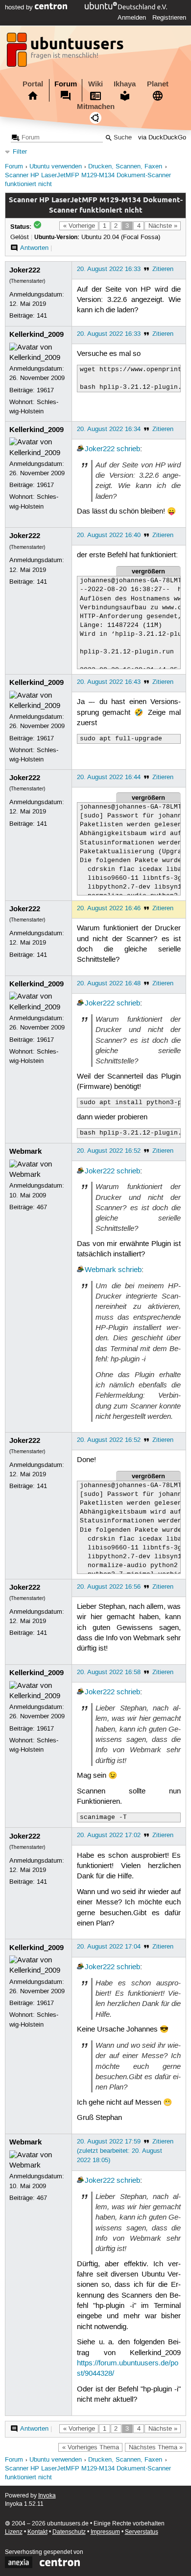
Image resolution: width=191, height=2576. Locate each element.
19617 (45, 390)
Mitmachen (96, 107)
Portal (33, 84)
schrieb (128, 449)
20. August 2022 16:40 (109, 535)
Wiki (95, 84)
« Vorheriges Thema (91, 2447)
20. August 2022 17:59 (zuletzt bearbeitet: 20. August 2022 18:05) (119, 2151)
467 (42, 1207)
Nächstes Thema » (156, 2447)
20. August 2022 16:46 (109, 908)
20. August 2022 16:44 (109, 777)
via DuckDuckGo (162, 138)
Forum (66, 84)
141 (42, 316)
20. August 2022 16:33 (109, 269)
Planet (158, 84)
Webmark (25, 1151)
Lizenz (14, 2532)
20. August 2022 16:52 (109, 1151)
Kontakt (37, 2532)
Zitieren (163, 269)
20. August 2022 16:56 (109, 1587)
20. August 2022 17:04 (109, 1947)
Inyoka (47, 2496)
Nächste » (163, 226)
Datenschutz (69, 2532)
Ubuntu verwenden (56, 167)
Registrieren (169, 18)
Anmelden (132, 18)
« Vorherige (79, 226)
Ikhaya (125, 84)
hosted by (20, 7)
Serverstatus (142, 2532)
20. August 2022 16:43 (109, 682)
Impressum (105, 2532)
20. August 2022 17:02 (109, 1835)
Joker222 (25, 270)
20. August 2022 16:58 (109, 1672)
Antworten (34, 248)
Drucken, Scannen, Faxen (125, 167)
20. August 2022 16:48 (109, 983)
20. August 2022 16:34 (109, 429)
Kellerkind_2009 (36, 334)
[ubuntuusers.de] (66, 53)
